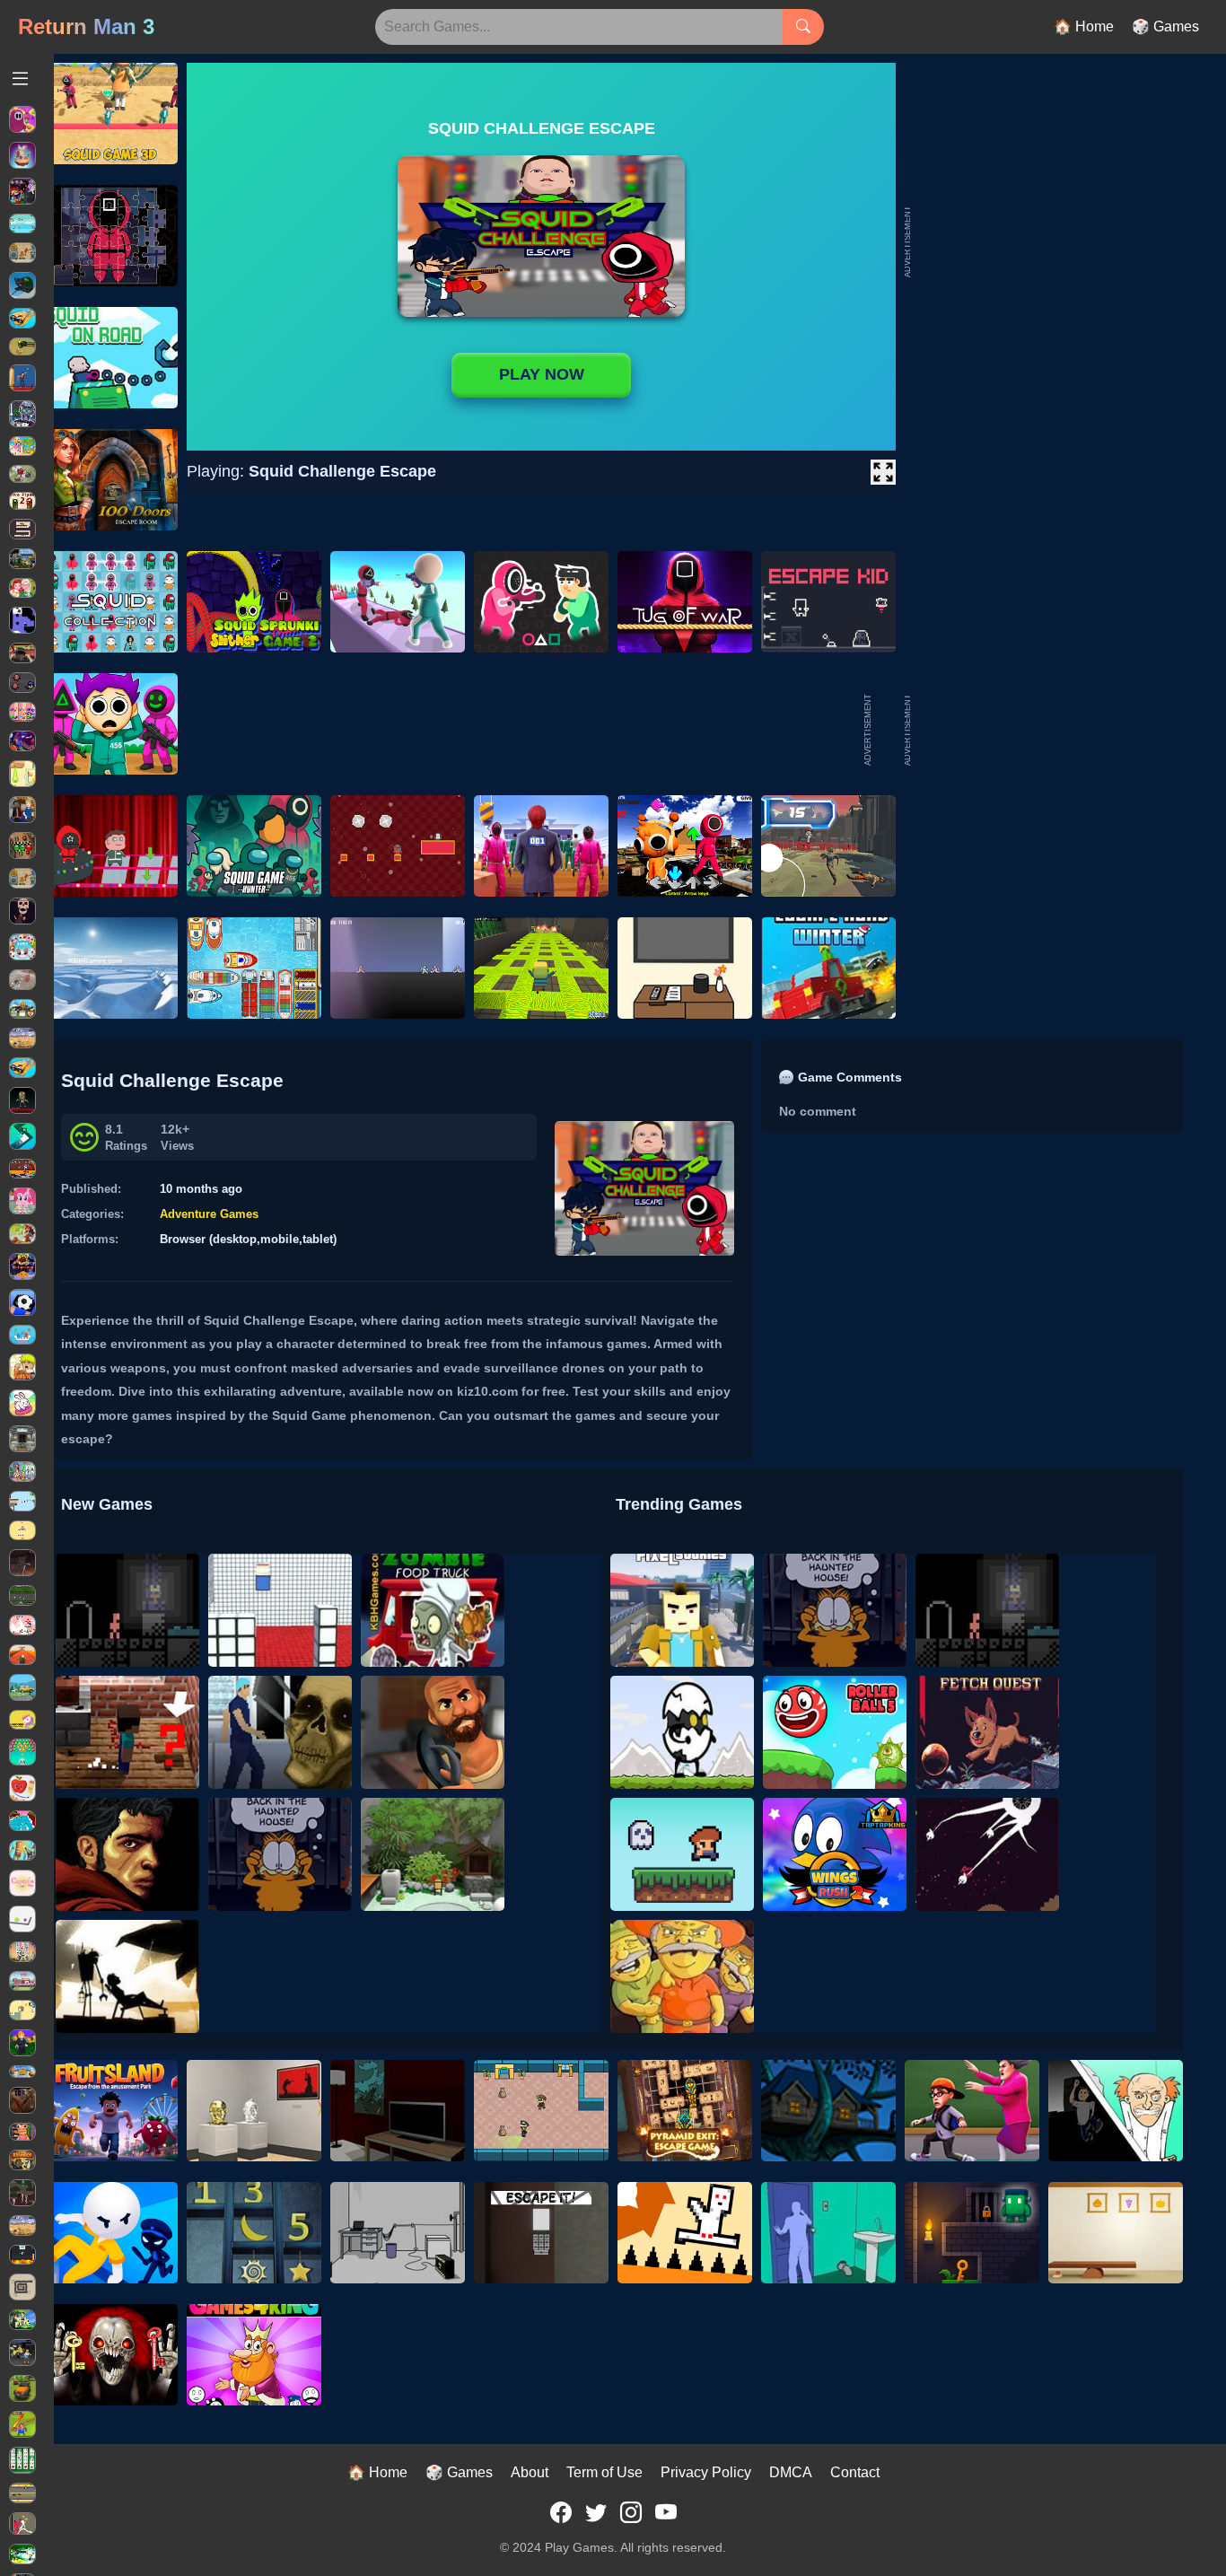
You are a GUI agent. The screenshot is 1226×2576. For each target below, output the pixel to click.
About (530, 2472)
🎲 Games (1165, 26)
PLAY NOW (542, 374)
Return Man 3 (86, 26)
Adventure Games (209, 1214)
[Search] (803, 27)
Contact (855, 2472)
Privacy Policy (706, 2472)
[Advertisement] (1048, 730)
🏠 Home (1084, 26)
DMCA (791, 2472)
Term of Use (604, 2472)
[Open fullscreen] (883, 472)
